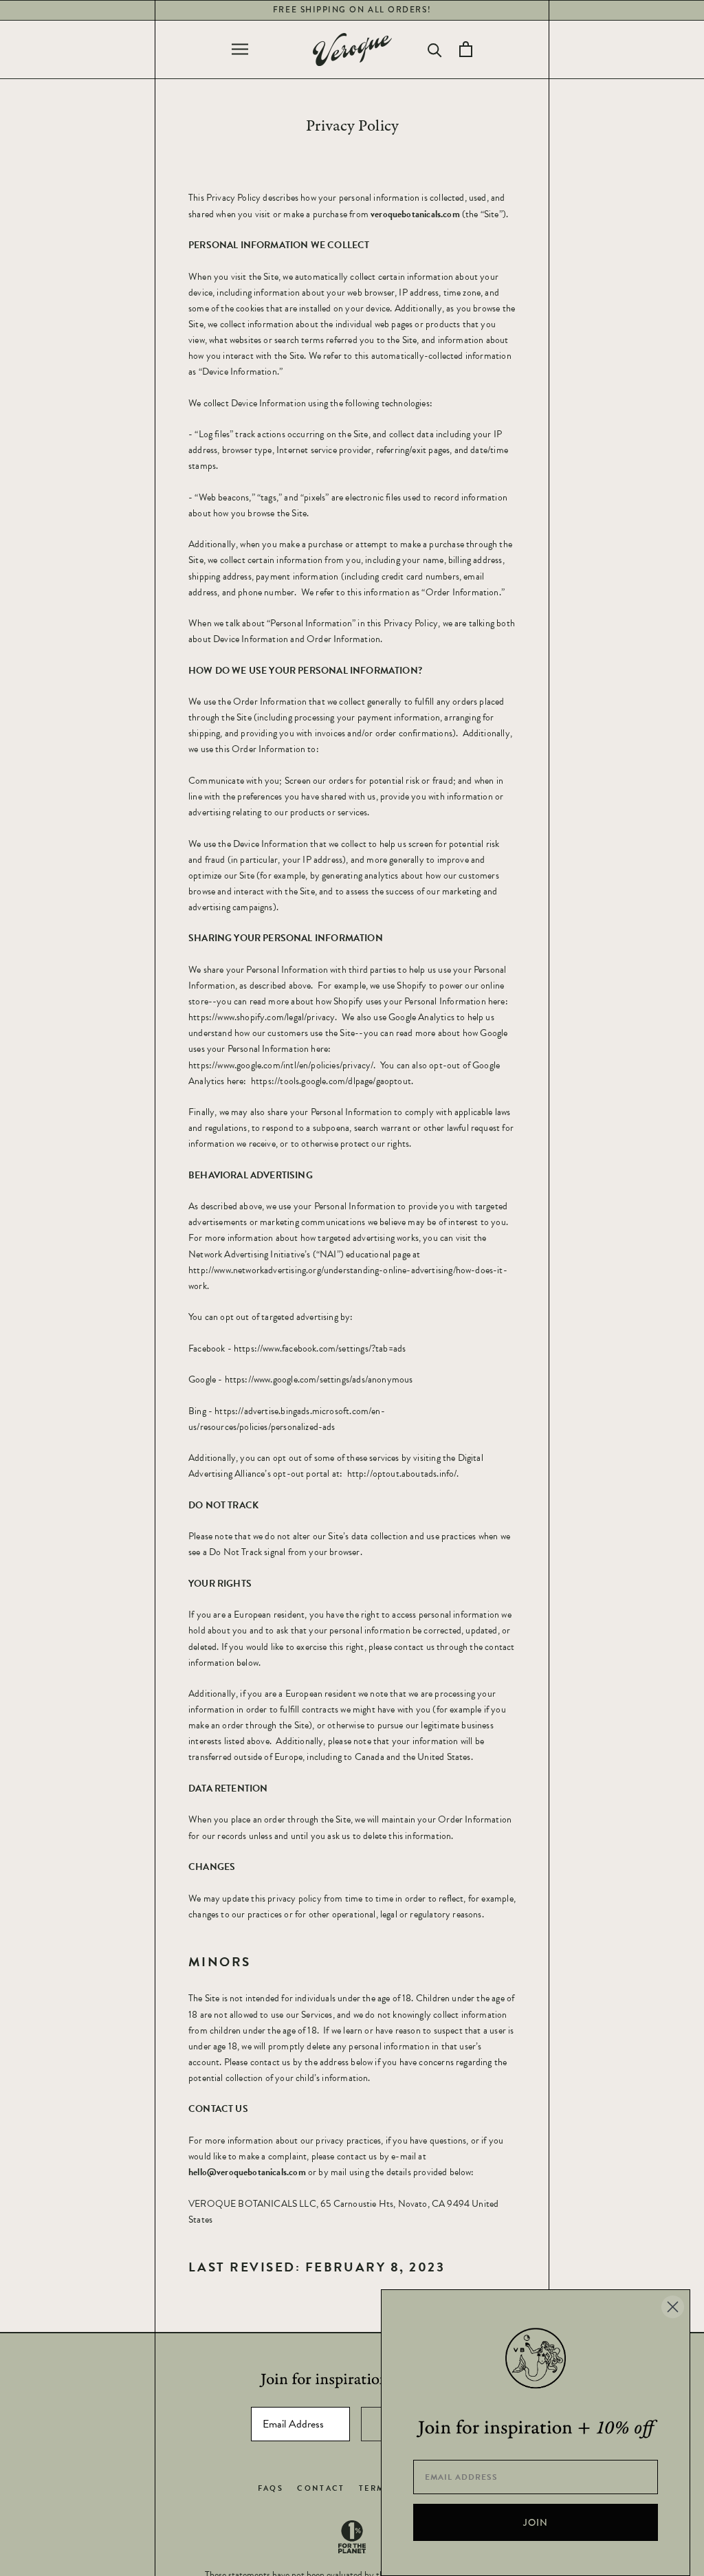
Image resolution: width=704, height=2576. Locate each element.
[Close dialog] (673, 2307)
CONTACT (321, 2488)
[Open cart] (466, 49)
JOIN (536, 2522)
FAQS (271, 2488)
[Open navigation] (240, 49)
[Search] (435, 49)
